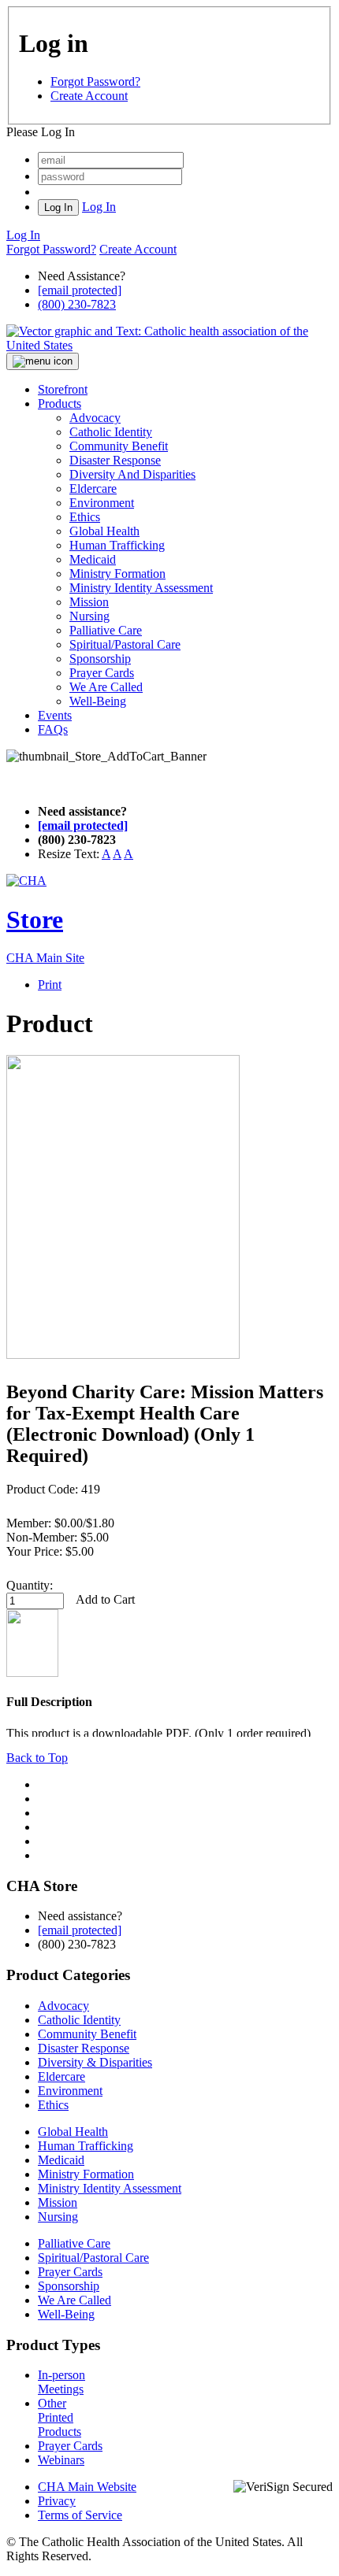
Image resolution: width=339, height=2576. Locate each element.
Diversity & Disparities (95, 2062)
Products (60, 403)
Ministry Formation (117, 574)
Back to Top (37, 1758)
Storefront (63, 389)
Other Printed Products (60, 2417)
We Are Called (106, 687)
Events (55, 715)
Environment (102, 503)
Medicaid (93, 559)
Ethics (85, 517)
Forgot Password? (95, 81)
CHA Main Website (87, 2487)
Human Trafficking (117, 545)
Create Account (89, 96)
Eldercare (93, 489)
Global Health (104, 531)
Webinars (61, 2460)
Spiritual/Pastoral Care (125, 644)
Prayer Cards (102, 673)
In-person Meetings (61, 2382)
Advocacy (95, 418)
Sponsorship (100, 659)
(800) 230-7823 (77, 304)
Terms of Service (80, 2515)
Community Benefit (119, 446)
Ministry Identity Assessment (141, 588)
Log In (99, 207)
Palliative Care (106, 630)
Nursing (89, 616)
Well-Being (98, 701)
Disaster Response (115, 460)
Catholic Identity (111, 432)
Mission (89, 602)
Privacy (57, 2501)
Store (35, 920)
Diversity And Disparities (132, 474)
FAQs (53, 729)
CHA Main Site (45, 958)
